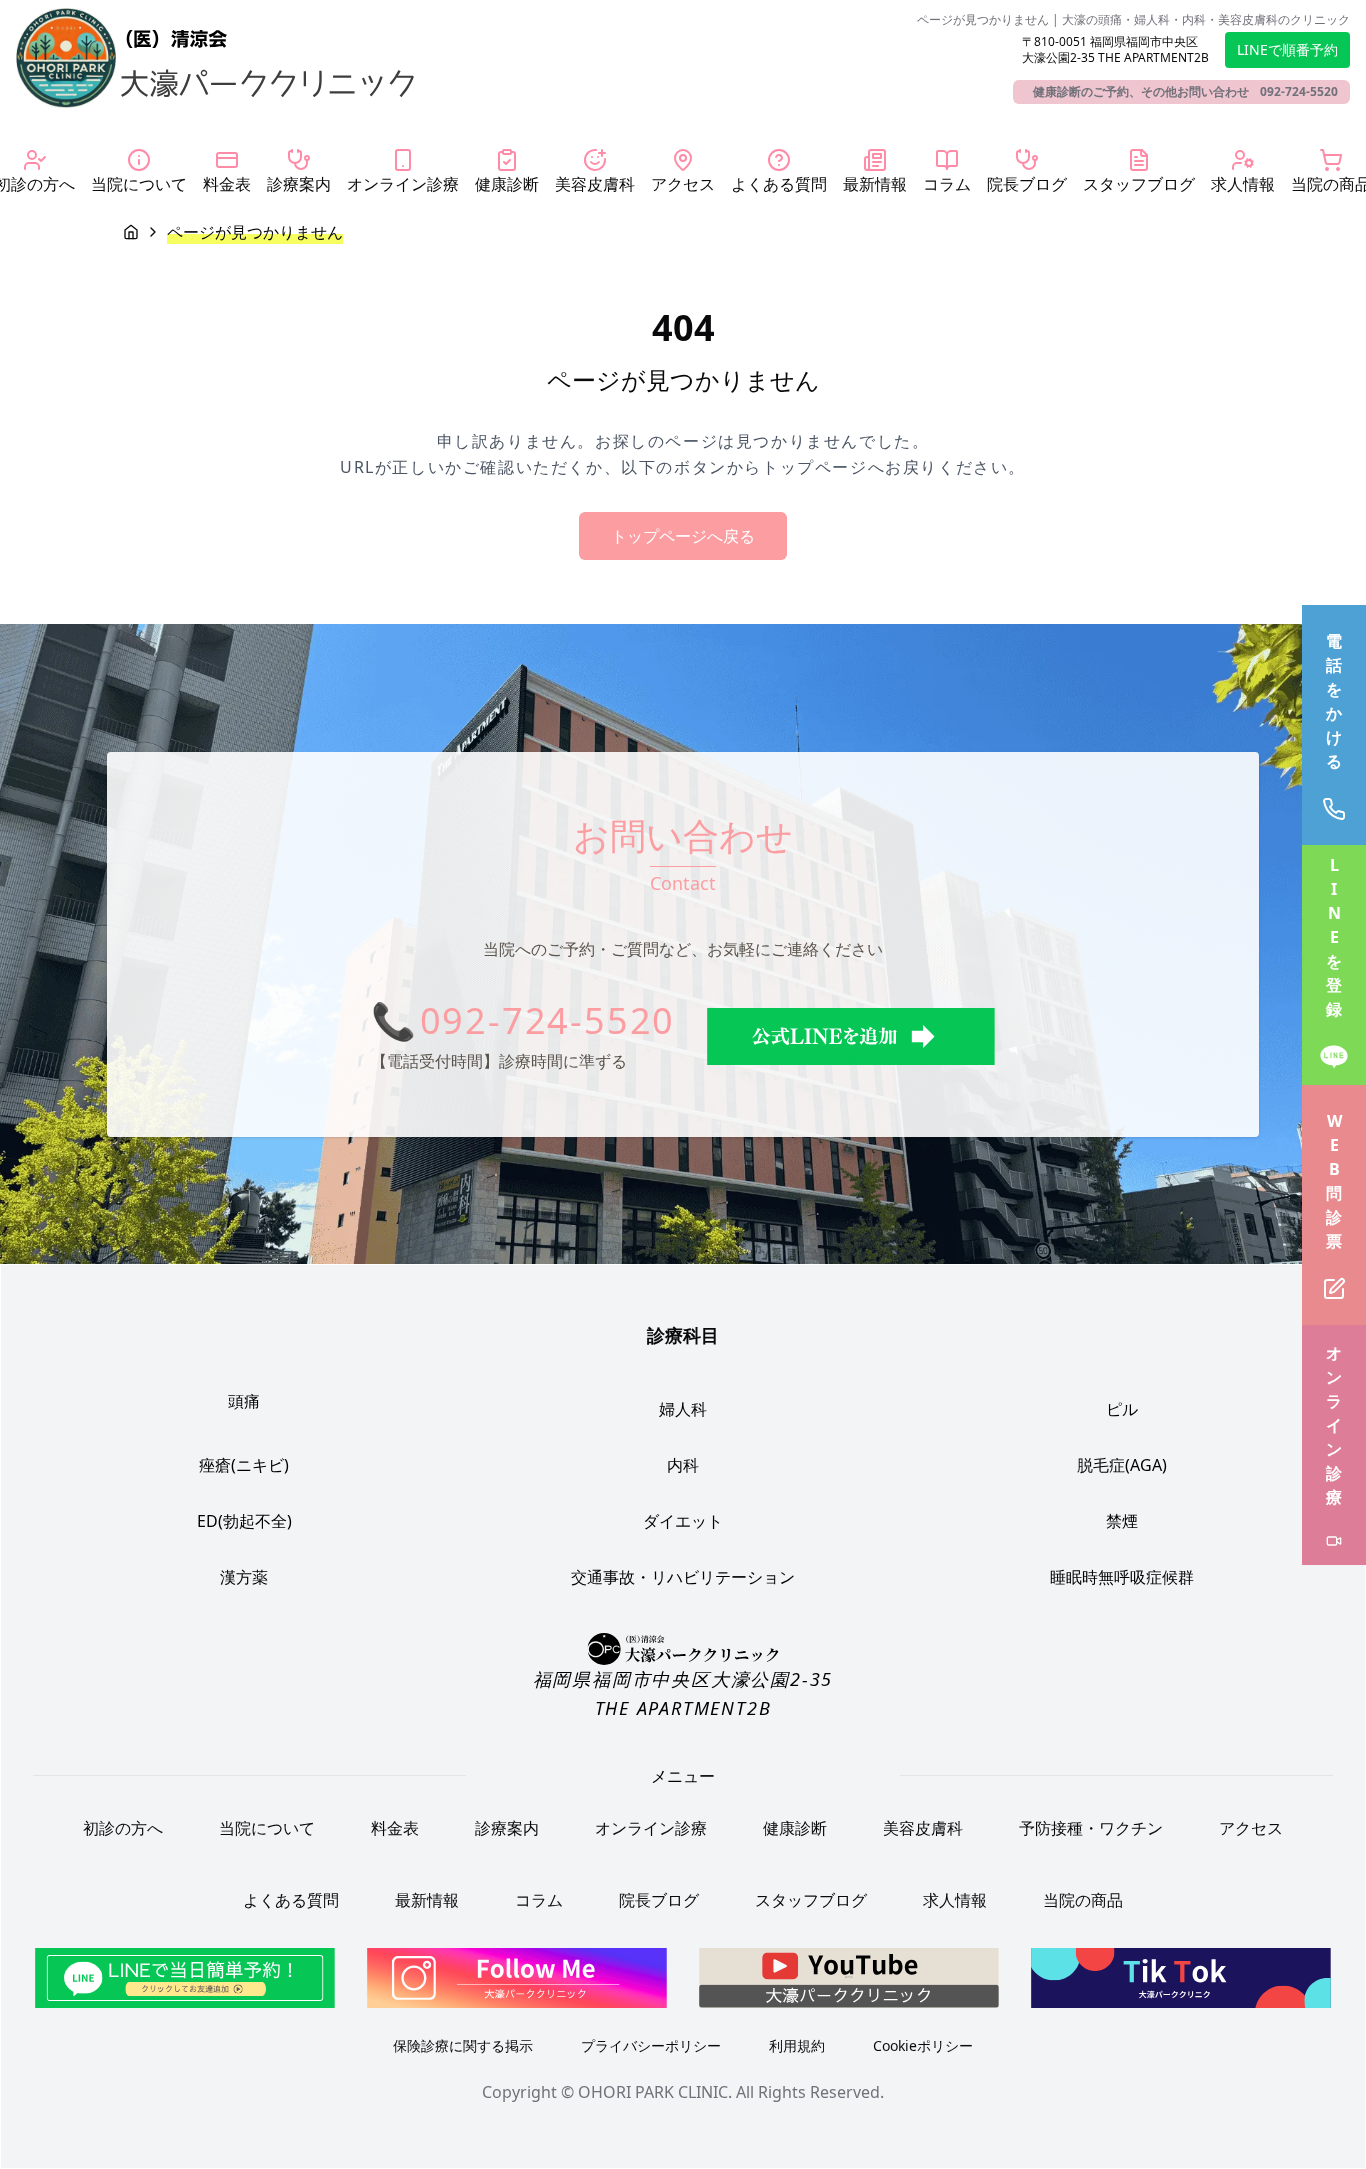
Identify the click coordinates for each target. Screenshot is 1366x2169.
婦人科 (683, 1409)
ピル (1122, 1409)
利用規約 (797, 2045)
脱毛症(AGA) (1122, 1465)
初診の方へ (123, 1828)
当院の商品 (1083, 1900)
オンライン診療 (651, 1828)
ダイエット (683, 1521)
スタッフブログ (811, 1900)
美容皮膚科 (923, 1828)
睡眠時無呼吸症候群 (1122, 1577)
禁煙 (1122, 1521)
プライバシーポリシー (651, 2045)
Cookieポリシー (923, 2045)
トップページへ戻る (683, 536)
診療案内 (507, 1828)
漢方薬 (244, 1577)
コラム (539, 1900)
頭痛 (244, 1401)
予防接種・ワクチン (1091, 1828)
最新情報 (427, 1900)
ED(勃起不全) (244, 1521)
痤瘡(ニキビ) (244, 1465)
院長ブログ (659, 1900)
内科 (683, 1465)
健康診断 (795, 1828)
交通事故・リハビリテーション (683, 1577)
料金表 (395, 1828)
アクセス (1251, 1828)
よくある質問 (291, 1900)
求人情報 (955, 1900)
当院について (267, 1828)
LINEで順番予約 (1287, 49)
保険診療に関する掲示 (463, 2045)
